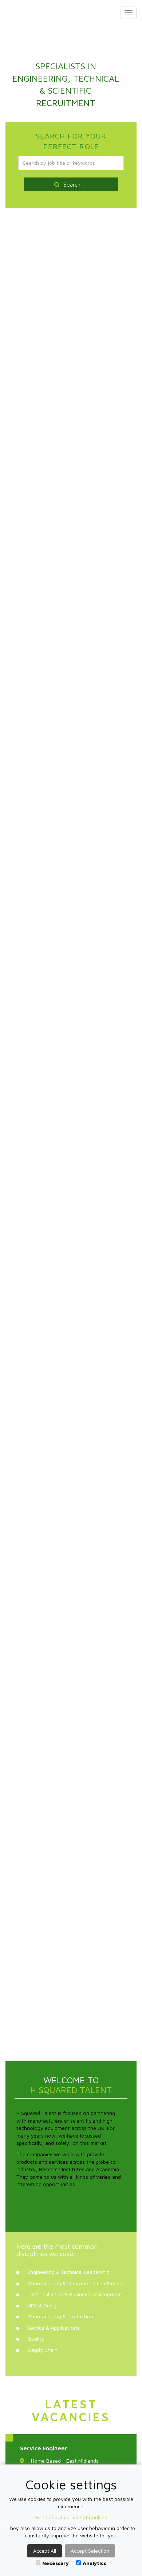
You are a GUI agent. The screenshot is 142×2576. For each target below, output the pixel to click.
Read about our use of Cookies (71, 2517)
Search (72, 184)
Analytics (94, 2563)
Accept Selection (90, 2551)
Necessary (56, 2563)
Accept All (45, 2551)
